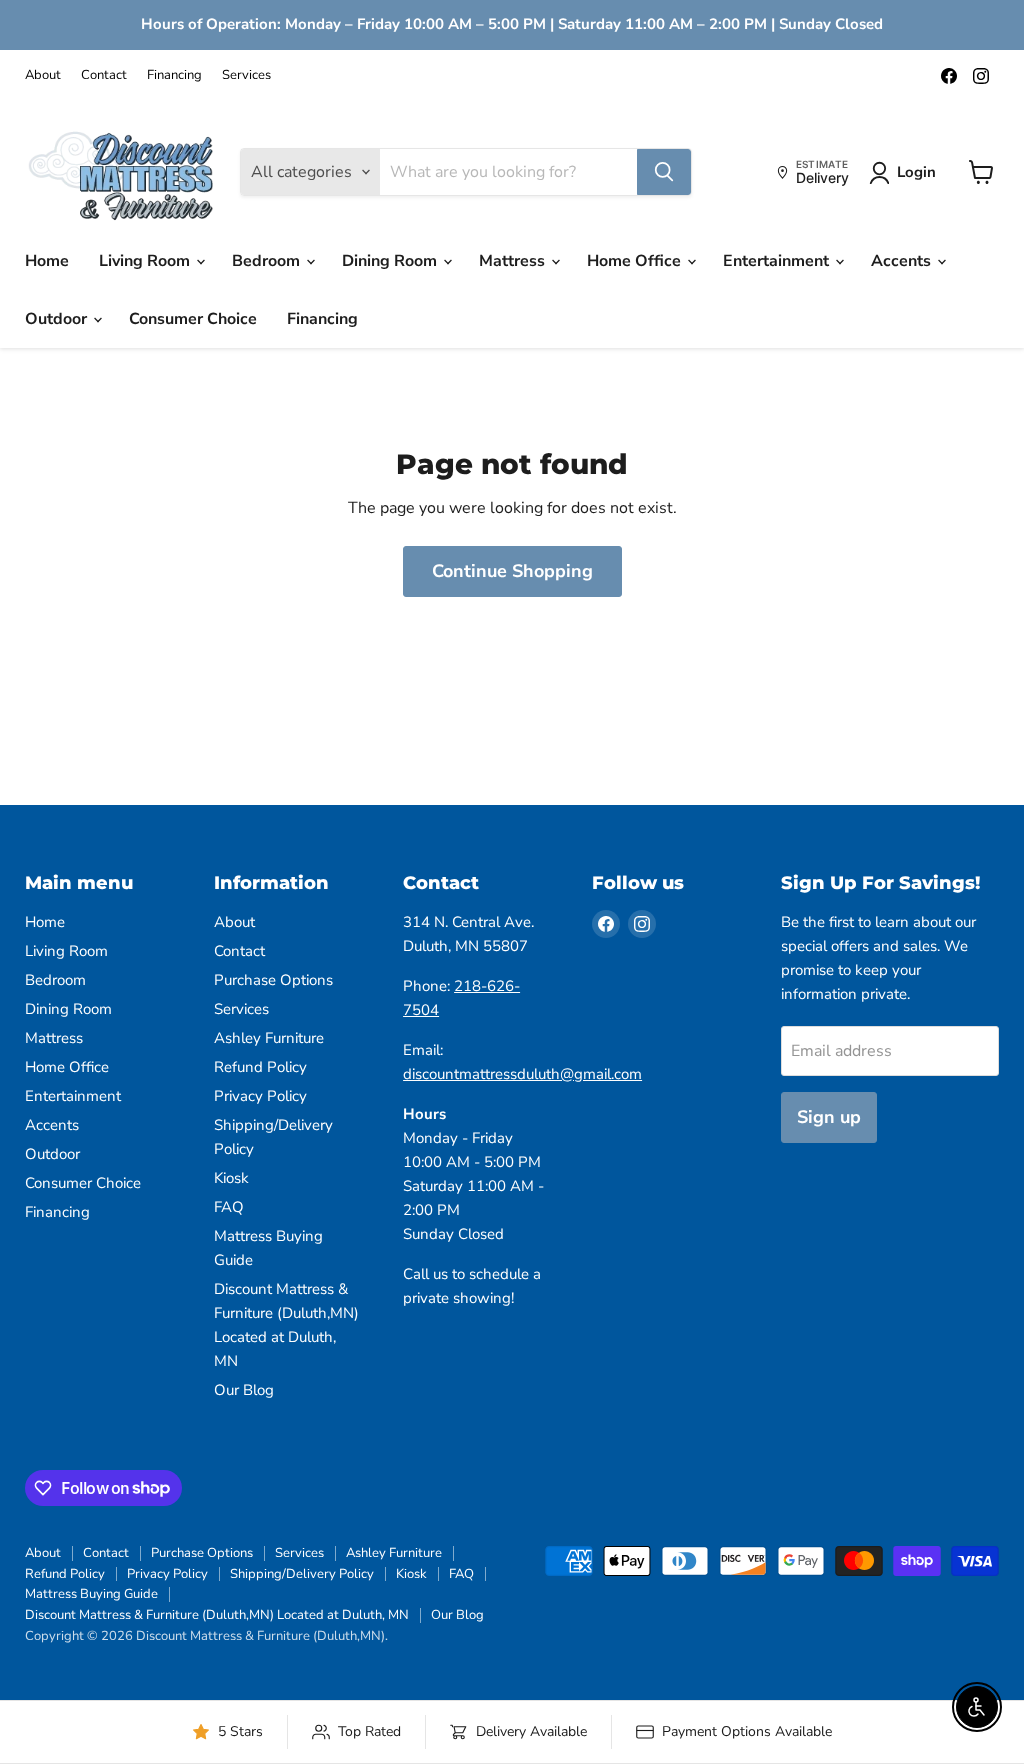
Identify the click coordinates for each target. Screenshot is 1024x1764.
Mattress (514, 261)
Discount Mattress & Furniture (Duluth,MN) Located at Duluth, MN (217, 1615)
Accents (903, 261)
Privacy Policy (260, 1096)
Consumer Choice (193, 319)
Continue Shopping (512, 571)
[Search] (664, 172)
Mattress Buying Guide (91, 1594)
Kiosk (231, 1178)
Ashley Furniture (269, 1038)
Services (246, 75)
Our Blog (244, 1390)
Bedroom (268, 261)
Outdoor (58, 319)
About (43, 75)
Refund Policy (260, 1067)
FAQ (229, 1207)
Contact (104, 75)
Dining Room (391, 261)
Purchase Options (273, 980)
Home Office (636, 261)
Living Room (146, 261)
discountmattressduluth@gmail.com (522, 1074)
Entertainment (778, 261)
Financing (174, 75)
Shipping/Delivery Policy (302, 1574)
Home (47, 261)
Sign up (829, 1117)
